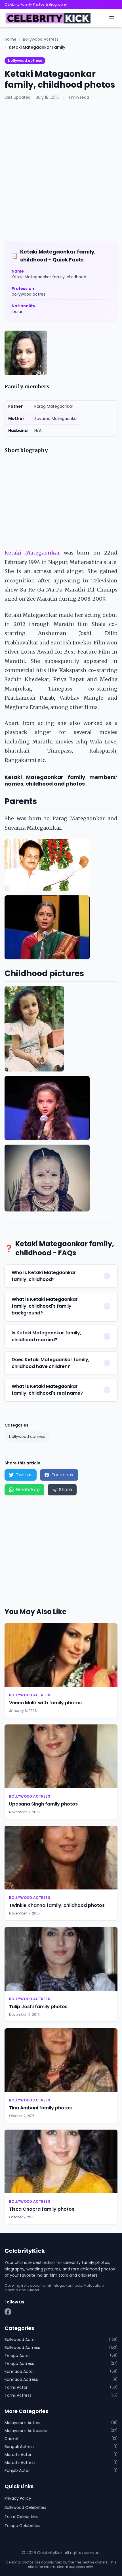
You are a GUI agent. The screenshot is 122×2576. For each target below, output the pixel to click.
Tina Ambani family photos (40, 2108)
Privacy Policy (18, 2498)
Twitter (24, 1475)
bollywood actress (25, 60)
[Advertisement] (61, 170)
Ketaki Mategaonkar (32, 553)
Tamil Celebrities (21, 2517)
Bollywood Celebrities (25, 2507)
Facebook (63, 1475)
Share (66, 1490)
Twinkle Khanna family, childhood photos (57, 1905)
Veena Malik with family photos (45, 1703)
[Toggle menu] (112, 18)
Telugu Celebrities (22, 2526)
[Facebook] (8, 2312)
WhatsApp (28, 1490)
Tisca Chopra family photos (42, 2209)
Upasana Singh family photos (43, 1804)
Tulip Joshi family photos (38, 2007)
